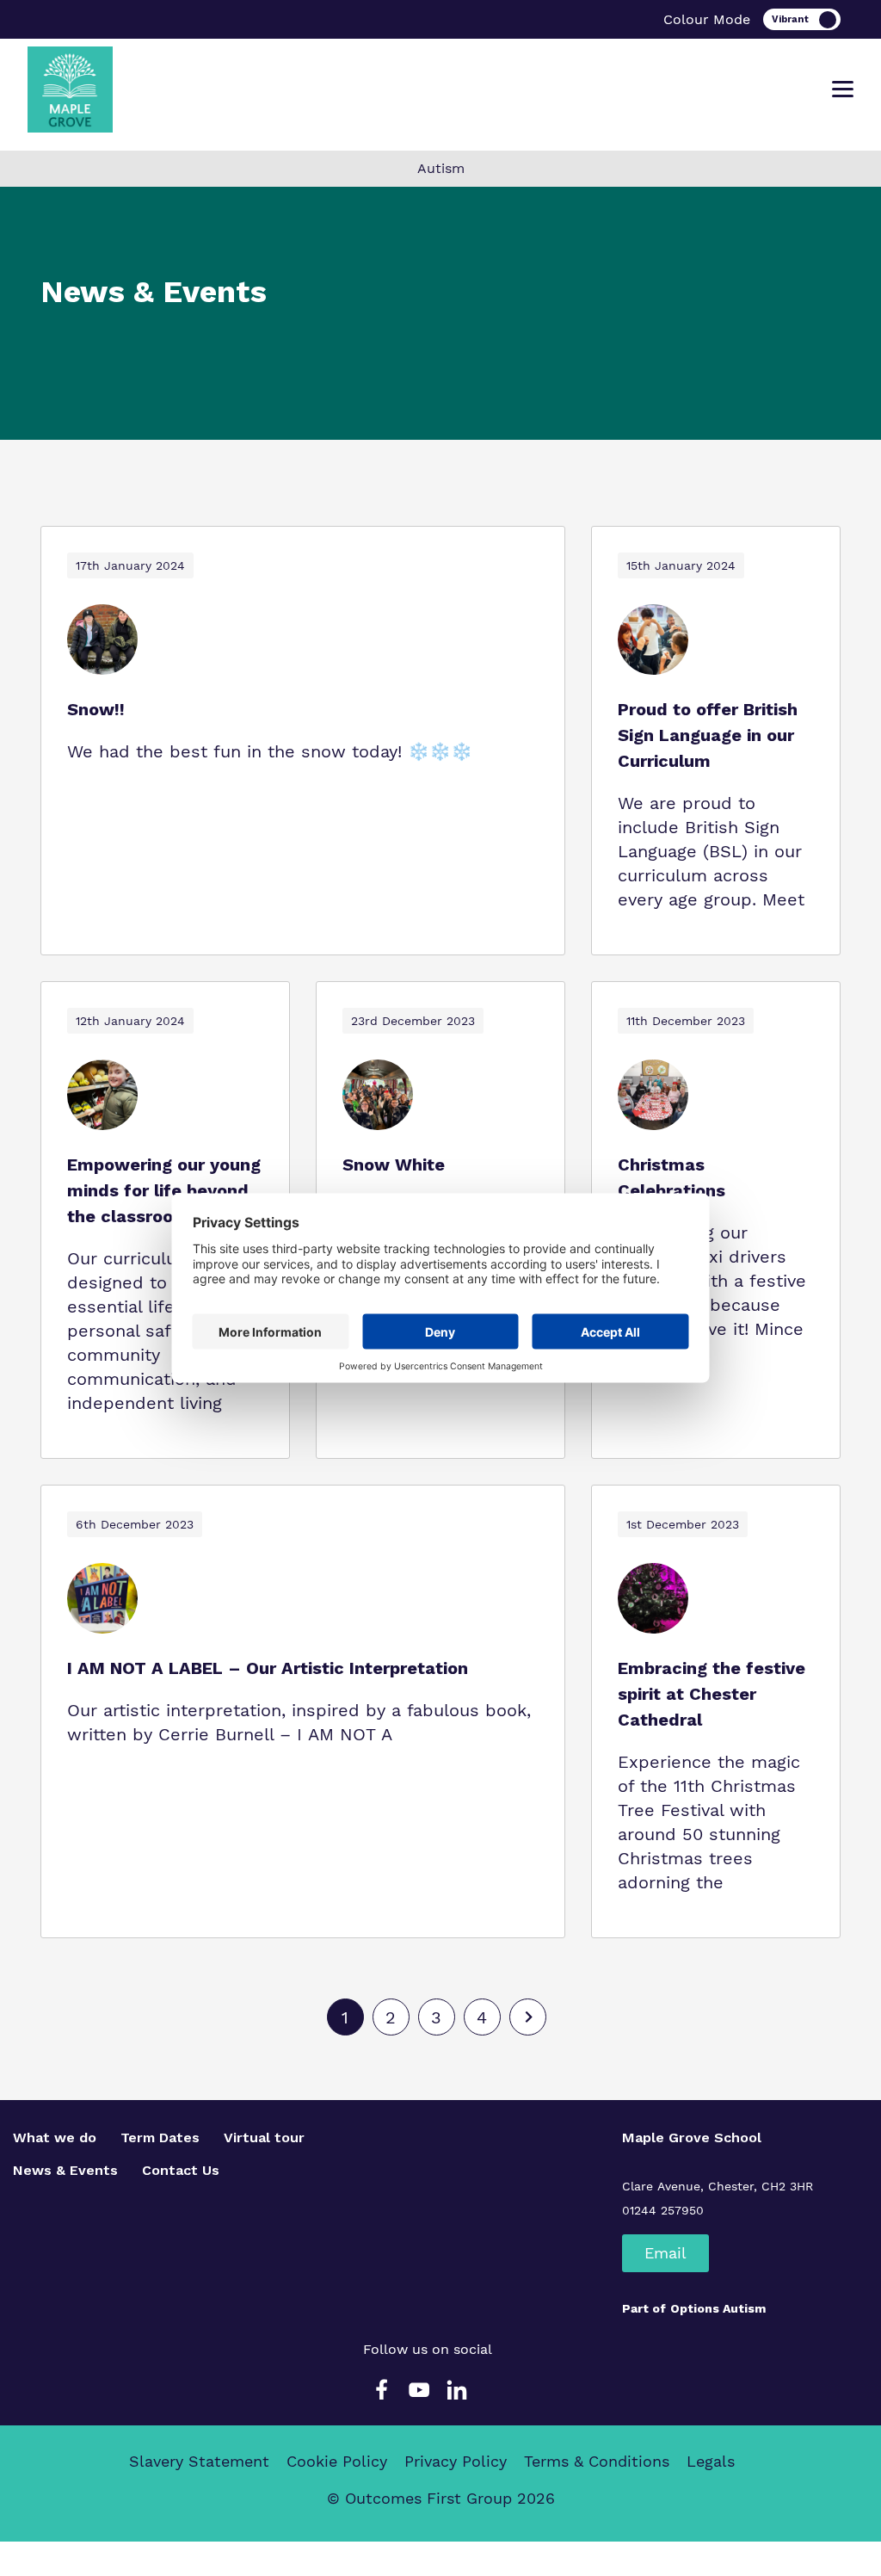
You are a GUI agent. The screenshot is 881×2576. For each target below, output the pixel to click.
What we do (55, 2137)
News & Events (65, 2170)
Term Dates (160, 2137)
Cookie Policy (337, 2461)
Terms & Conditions (597, 2461)
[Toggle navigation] (843, 90)
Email (665, 2253)
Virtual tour (264, 2137)
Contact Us (181, 2170)
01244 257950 (663, 2210)
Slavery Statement (199, 2461)
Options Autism (718, 2308)
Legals (711, 2461)
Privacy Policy (456, 2461)
